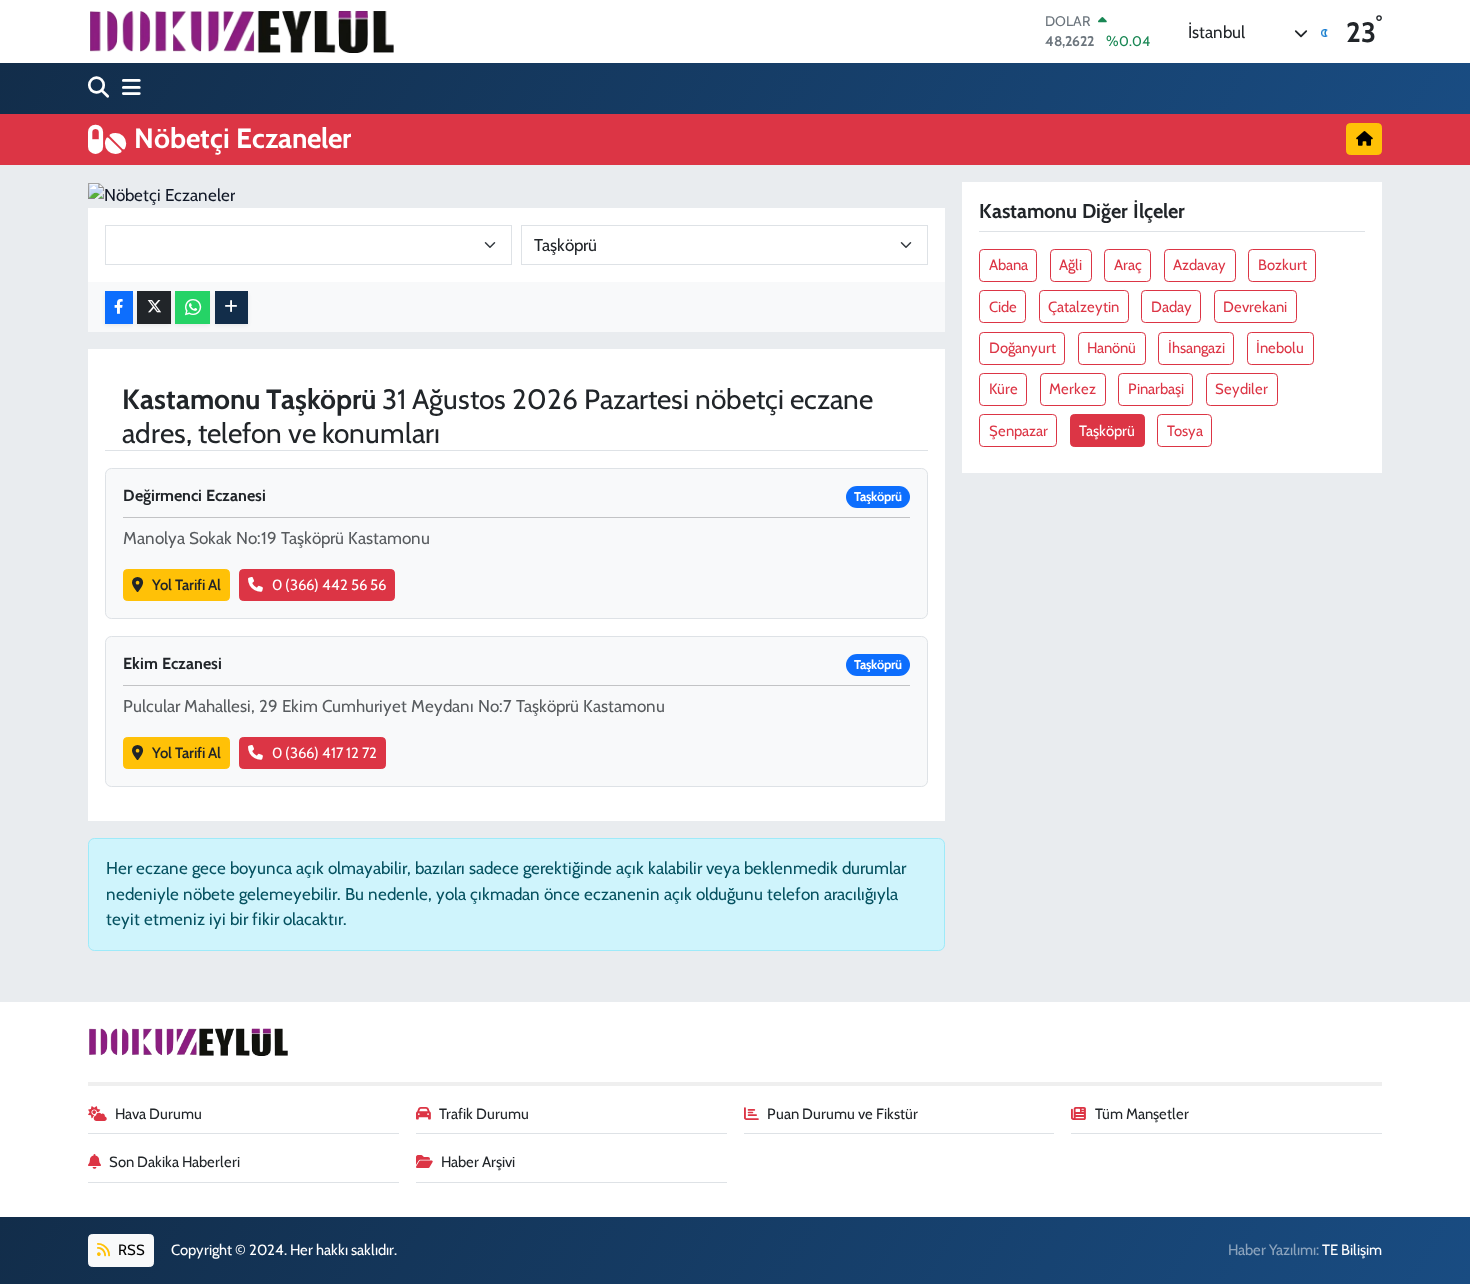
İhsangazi (1196, 348)
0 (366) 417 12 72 (324, 753)
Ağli (1070, 265)
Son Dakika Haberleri (174, 1162)
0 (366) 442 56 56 (329, 585)
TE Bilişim (1352, 1250)
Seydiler (1241, 389)
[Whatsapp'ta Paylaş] (192, 307)
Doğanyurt (1022, 348)
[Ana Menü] (127, 88)
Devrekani (1255, 307)
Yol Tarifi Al (186, 585)
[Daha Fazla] (231, 307)
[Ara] (100, 88)
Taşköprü (1107, 431)
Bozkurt (1282, 265)
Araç (1128, 265)
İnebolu (1280, 348)
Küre (1003, 389)
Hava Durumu (158, 1114)
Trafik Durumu (484, 1114)
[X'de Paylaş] (154, 307)
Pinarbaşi (1156, 389)
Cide (1003, 307)
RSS (130, 1250)
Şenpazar (1018, 431)
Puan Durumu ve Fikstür (842, 1114)
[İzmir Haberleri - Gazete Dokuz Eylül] (241, 31)
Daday (1171, 307)
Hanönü (1111, 348)
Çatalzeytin (1083, 307)
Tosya (1185, 431)
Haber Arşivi (478, 1162)
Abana (1008, 265)
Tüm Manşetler (1142, 1114)
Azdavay (1199, 265)
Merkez (1072, 389)
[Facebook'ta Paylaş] (119, 307)
